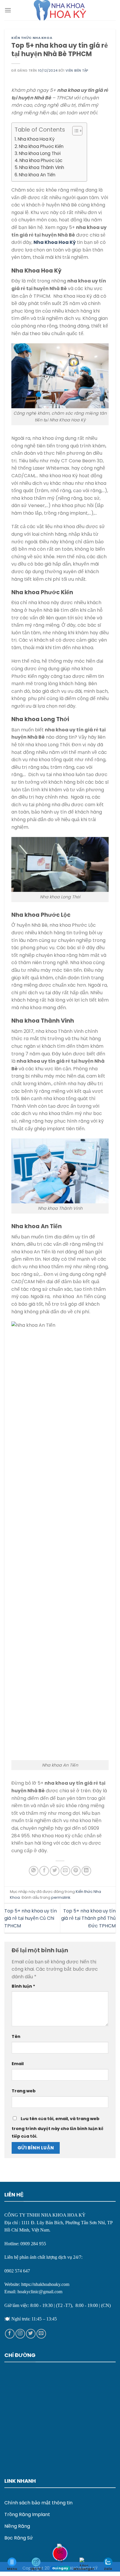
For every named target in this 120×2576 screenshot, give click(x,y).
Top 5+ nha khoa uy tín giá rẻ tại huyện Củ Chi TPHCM (31, 1918)
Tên (16, 2036)
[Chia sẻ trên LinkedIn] (86, 1871)
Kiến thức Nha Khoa (32, 38)
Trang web (24, 2091)
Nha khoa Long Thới (40, 153)
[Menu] (8, 10)
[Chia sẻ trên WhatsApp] (34, 1871)
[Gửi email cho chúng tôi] (41, 2334)
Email (18, 2064)
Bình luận (23, 1986)
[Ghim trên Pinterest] (76, 1871)
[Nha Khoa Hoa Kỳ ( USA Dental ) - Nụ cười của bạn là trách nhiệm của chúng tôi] (60, 10)
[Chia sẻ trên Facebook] (44, 1871)
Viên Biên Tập (77, 70)
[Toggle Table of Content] (74, 131)
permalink (61, 1897)
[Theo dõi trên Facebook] (10, 2334)
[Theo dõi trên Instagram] (20, 2334)
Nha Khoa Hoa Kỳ (36, 139)
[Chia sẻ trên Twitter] (55, 1871)
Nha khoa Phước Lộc (41, 160)
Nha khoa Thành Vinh (42, 167)
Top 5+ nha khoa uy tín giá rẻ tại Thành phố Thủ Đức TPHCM (88, 1918)
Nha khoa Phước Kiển (41, 146)
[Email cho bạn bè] (65, 1871)
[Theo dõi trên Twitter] (31, 2334)
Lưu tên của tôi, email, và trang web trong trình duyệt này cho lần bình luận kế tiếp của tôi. (58, 2127)
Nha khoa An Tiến (37, 175)
